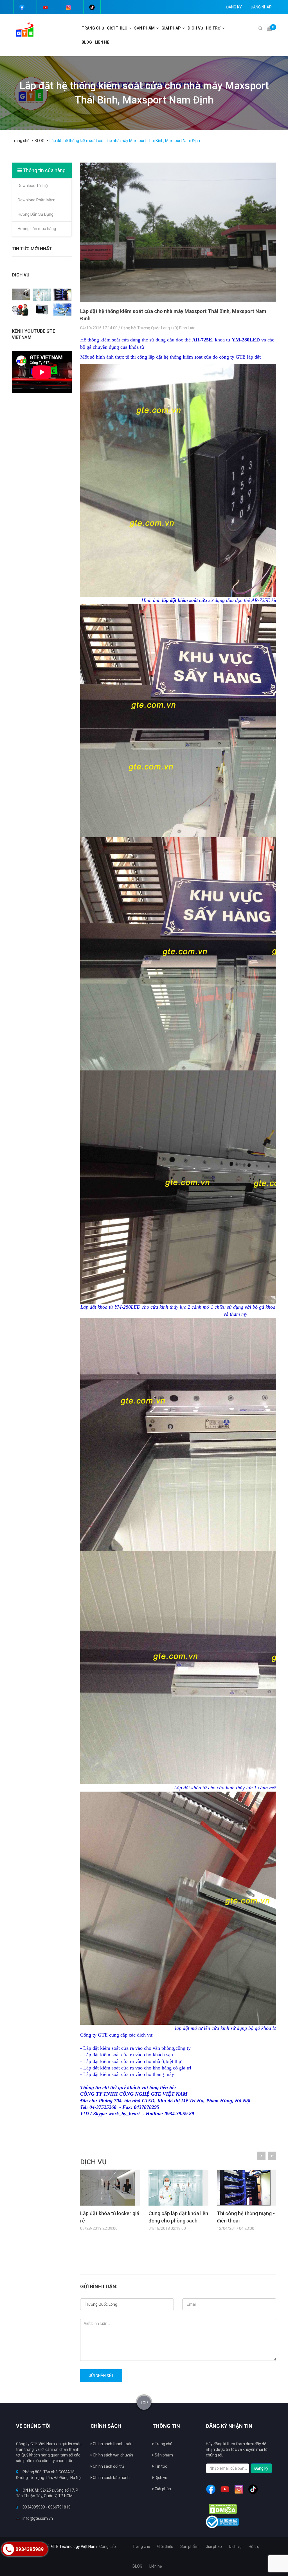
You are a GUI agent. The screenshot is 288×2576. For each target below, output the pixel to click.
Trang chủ (163, 2444)
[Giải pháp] (184, 28)
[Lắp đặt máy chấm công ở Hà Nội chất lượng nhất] (42, 309)
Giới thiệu (117, 28)
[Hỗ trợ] (224, 28)
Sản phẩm (163, 2455)
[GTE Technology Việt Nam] (23, 29)
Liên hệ (102, 42)
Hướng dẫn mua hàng (37, 229)
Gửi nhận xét (101, 2375)
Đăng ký (234, 7)
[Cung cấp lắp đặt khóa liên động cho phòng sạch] (42, 294)
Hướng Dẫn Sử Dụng (36, 214)
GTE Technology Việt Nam (74, 2546)
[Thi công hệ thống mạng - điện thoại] (62, 294)
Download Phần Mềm (37, 200)
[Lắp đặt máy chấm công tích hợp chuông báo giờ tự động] (21, 309)
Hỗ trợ (213, 28)
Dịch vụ (195, 28)
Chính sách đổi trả (108, 2466)
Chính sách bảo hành (111, 2478)
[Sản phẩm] (158, 28)
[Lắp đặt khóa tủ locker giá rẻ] (21, 294)
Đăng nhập (261, 7)
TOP (144, 2403)
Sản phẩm (144, 28)
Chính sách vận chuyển (112, 2455)
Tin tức (160, 2466)
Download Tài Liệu (34, 186)
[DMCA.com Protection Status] (223, 2509)
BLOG (87, 42)
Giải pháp (171, 28)
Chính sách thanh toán (112, 2444)
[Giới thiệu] (131, 28)
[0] (269, 28)
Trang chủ (93, 28)
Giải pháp (162, 2489)
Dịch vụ (161, 2478)
